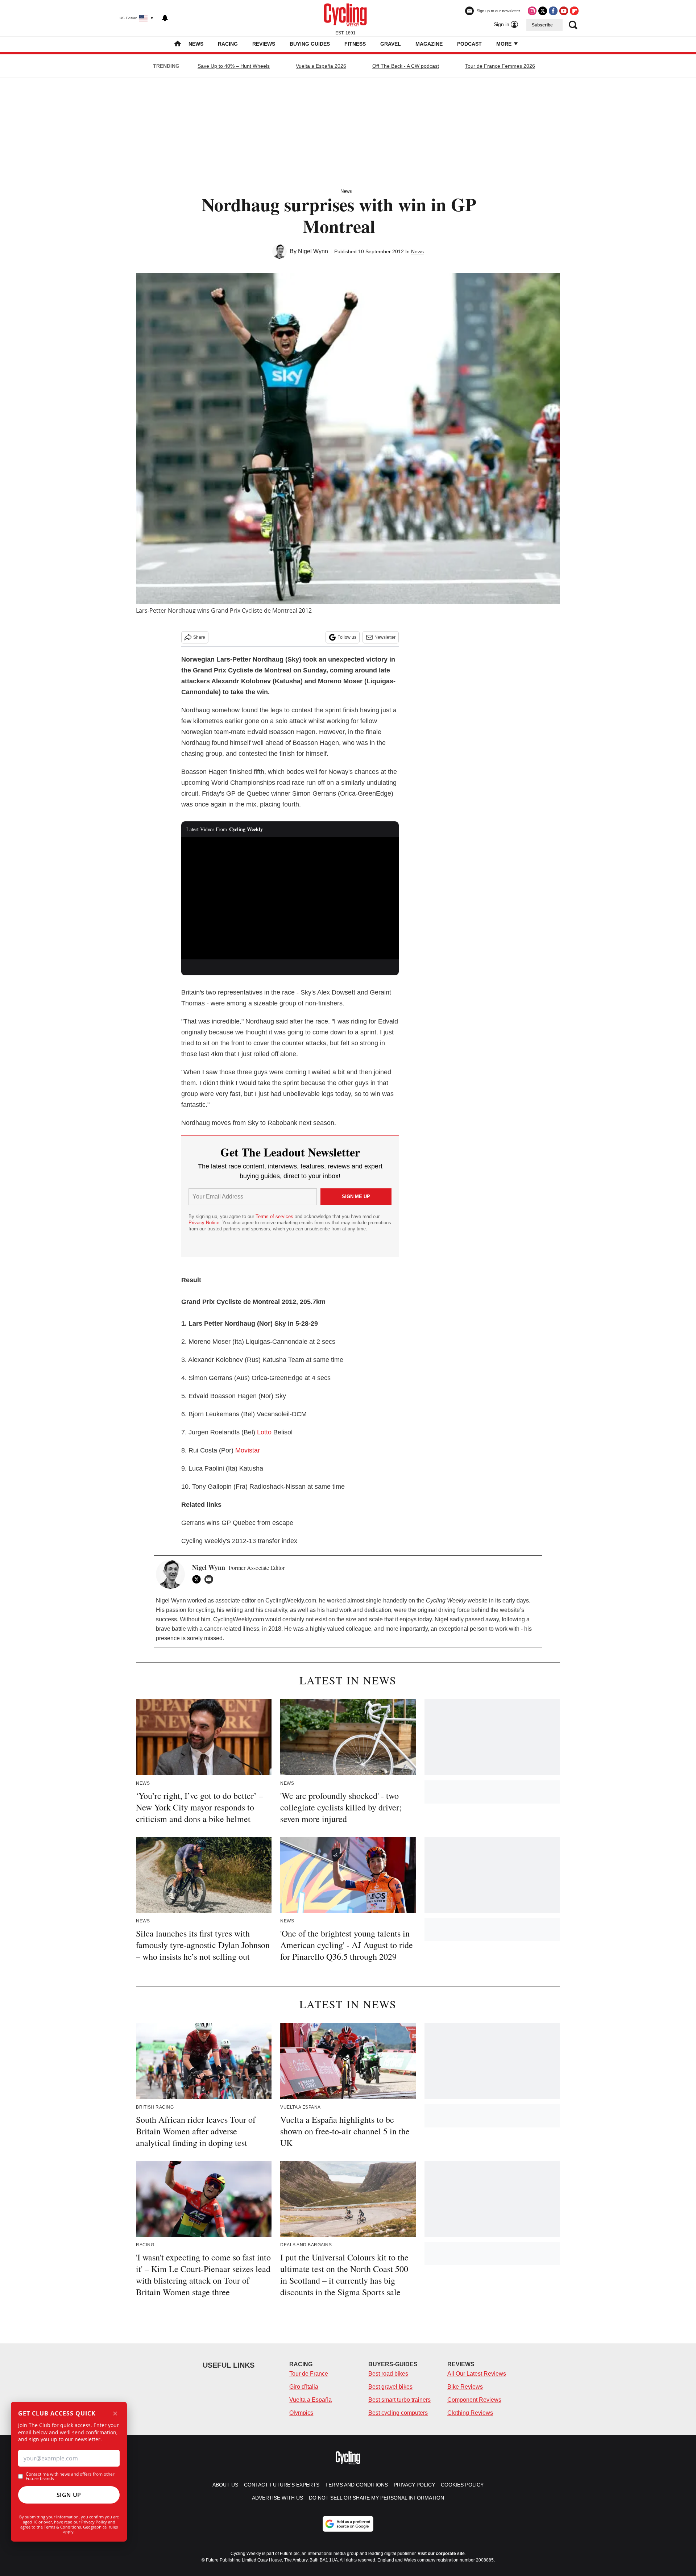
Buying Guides (310, 44)
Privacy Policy (94, 2522)
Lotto (264, 1432)
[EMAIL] (211, 1579)
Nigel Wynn (313, 251)
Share (199, 637)
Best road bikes (388, 2374)
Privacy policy (414, 2485)
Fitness (355, 44)
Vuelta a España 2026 (321, 66)
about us (225, 2485)
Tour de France (309, 2374)
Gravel (391, 44)
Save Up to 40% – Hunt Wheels (234, 66)
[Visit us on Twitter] (543, 11)
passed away (482, 1619)
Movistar (248, 1450)
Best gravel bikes (390, 2387)
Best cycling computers (398, 2413)
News (196, 44)
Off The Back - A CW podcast (406, 66)
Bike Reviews (465, 2387)
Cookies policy (462, 2485)
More (505, 44)
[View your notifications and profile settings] (165, 18)
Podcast (469, 44)
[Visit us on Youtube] (564, 11)
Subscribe (542, 25)
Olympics (301, 2413)
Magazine (429, 44)
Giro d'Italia (304, 2387)
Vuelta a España (310, 2400)
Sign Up (69, 2495)
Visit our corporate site (441, 2554)
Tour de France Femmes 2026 (500, 66)
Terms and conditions (357, 2485)
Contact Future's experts (282, 2485)
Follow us (347, 637)
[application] (290, 899)
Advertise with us (277, 2498)
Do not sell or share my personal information (376, 2498)
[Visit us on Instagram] (532, 11)
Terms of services (275, 1216)
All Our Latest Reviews (477, 2374)
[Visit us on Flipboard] (574, 11)
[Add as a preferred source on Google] (348, 2524)
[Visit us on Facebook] (553, 11)
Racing (228, 44)
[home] (178, 44)
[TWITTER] (198, 1579)
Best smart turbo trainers (399, 2400)
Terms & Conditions (62, 2527)
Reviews (264, 44)
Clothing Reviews (470, 2413)
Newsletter (385, 637)
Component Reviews (474, 2400)
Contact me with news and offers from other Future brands (70, 2476)
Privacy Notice (204, 1223)
